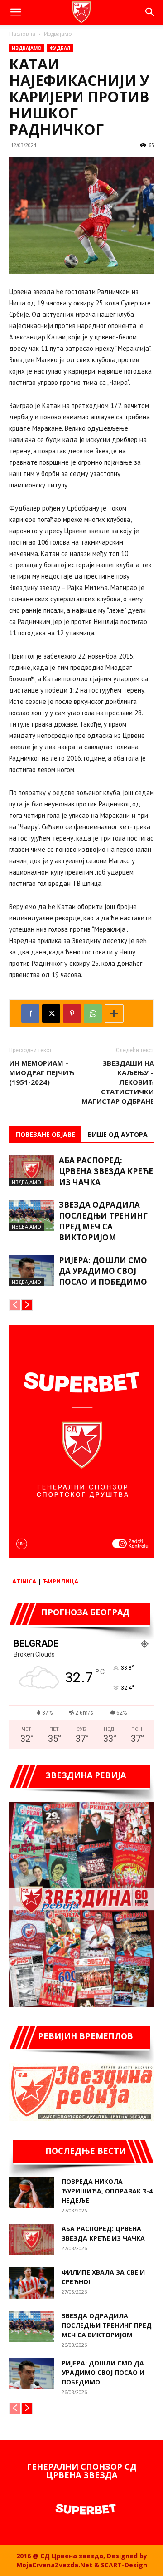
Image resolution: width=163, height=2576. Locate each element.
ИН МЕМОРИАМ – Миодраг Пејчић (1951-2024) (42, 1072)
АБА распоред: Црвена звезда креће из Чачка (106, 1171)
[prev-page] (15, 1305)
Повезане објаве (46, 1134)
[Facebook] (30, 1013)
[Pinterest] (72, 1013)
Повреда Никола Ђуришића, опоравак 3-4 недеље (107, 2191)
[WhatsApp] (93, 1013)
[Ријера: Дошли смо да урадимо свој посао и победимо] (32, 1271)
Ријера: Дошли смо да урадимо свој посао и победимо (103, 1271)
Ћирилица (60, 1581)
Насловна (22, 34)
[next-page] (27, 1305)
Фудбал (60, 48)
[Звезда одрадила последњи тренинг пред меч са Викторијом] (32, 1215)
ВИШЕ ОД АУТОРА (118, 1134)
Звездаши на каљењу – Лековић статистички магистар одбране (118, 1082)
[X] (51, 1013)
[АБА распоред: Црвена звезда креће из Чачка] (32, 1171)
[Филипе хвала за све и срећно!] (32, 2283)
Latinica (23, 1581)
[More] (114, 1013)
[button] (15, 12)
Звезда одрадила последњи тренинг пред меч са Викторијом (103, 1221)
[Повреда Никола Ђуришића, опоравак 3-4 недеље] (32, 2192)
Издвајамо (58, 34)
